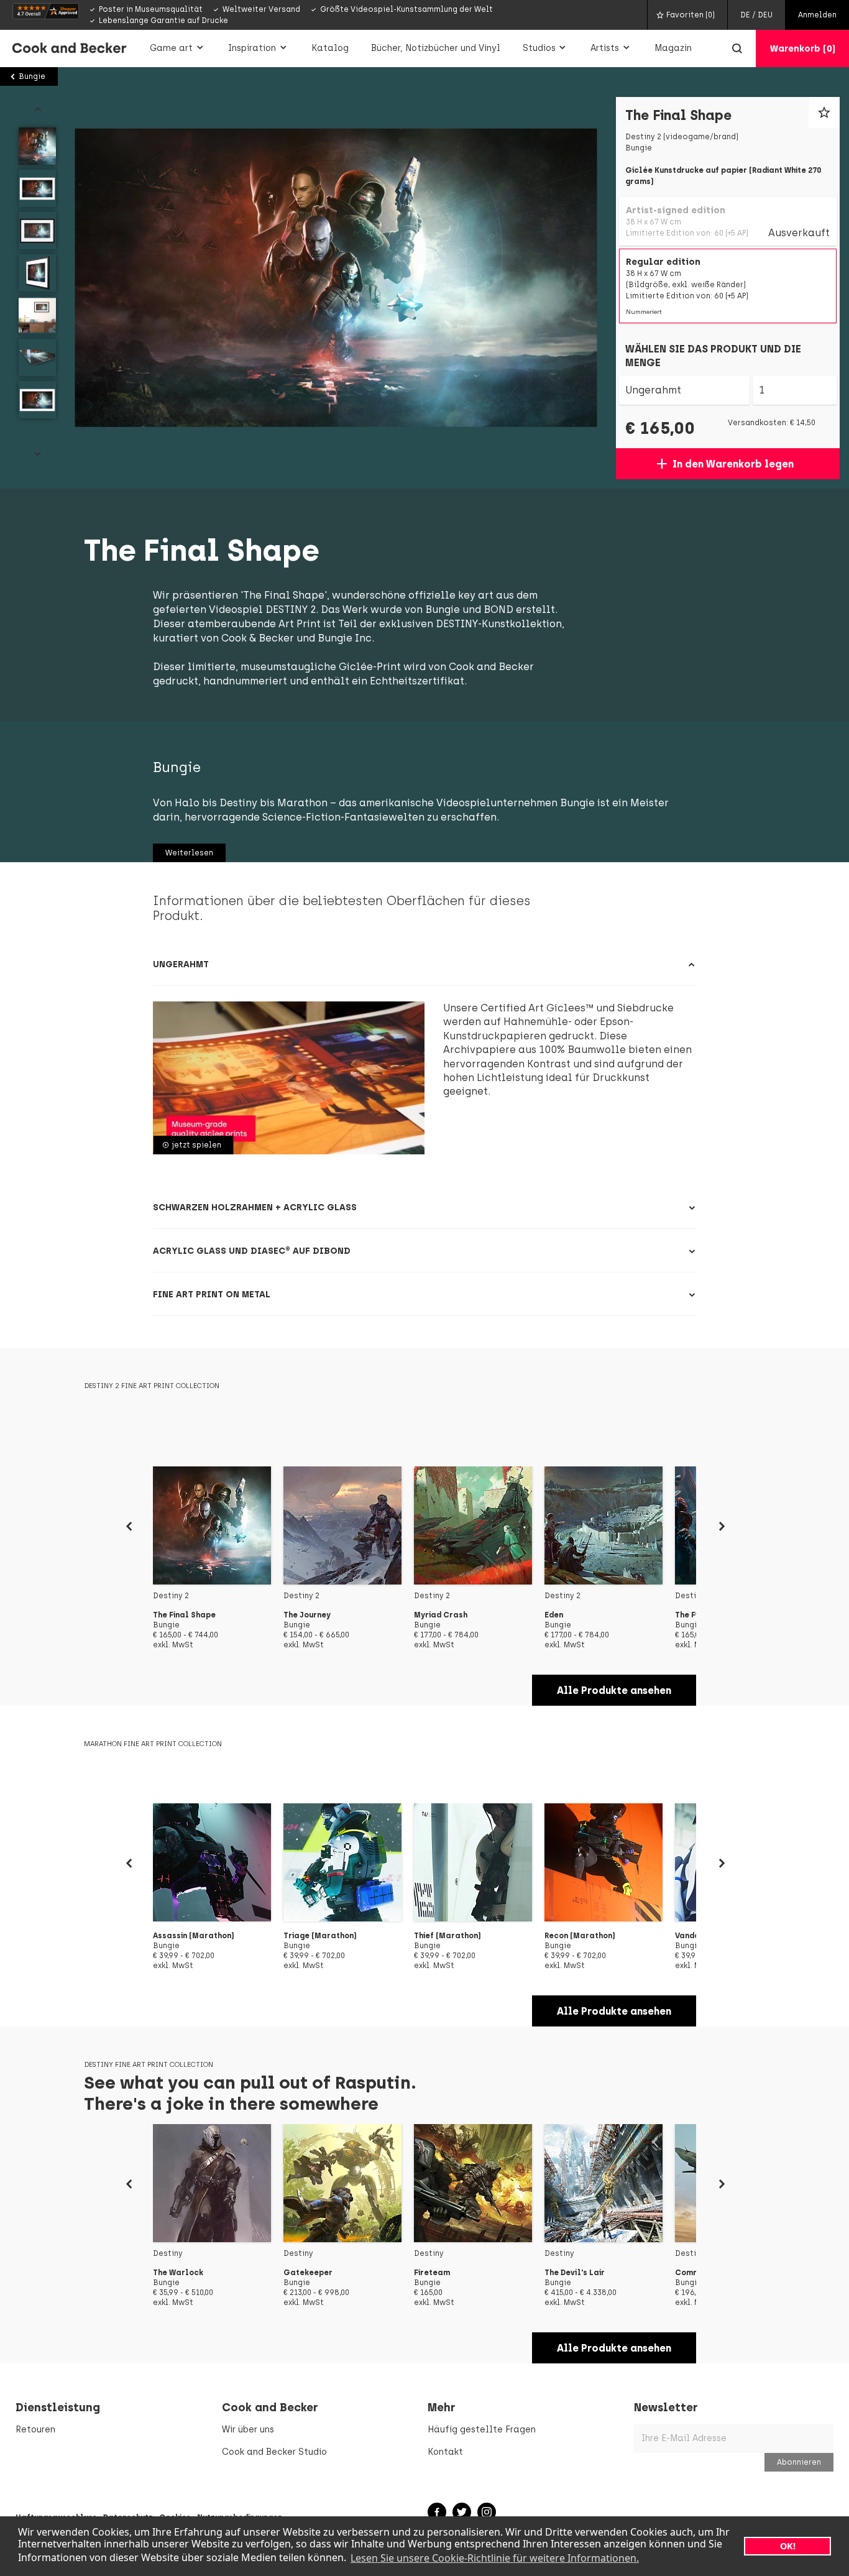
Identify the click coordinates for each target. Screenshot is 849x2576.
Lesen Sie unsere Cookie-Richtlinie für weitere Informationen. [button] (495, 2558)
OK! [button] (788, 2546)
